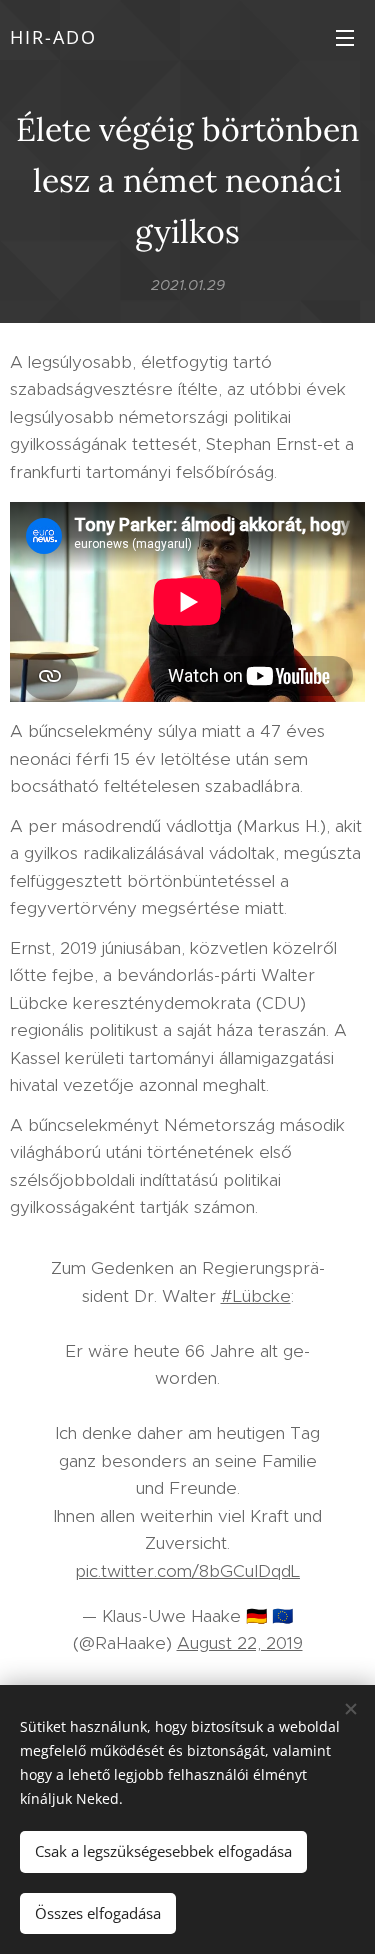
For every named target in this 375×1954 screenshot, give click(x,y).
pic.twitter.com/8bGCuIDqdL (187, 1571)
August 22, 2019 (240, 1643)
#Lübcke (256, 1296)
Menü (345, 37)
